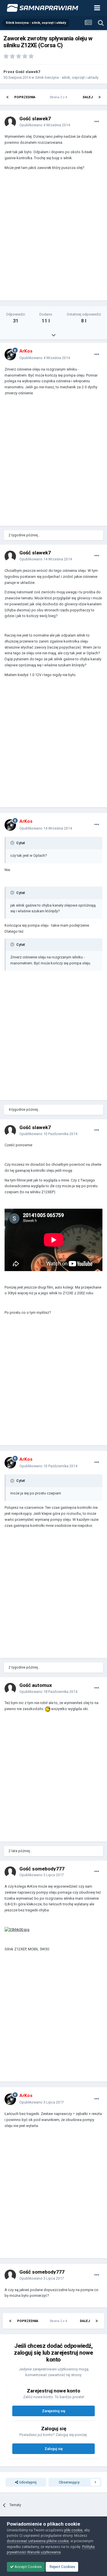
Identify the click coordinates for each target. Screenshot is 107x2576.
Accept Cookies (28, 2567)
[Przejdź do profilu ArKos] (10, 355)
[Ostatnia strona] (100, 97)
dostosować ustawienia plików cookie (38, 2541)
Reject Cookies (62, 2567)
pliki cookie (73, 2530)
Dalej (88, 97)
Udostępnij (27, 2482)
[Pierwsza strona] (7, 97)
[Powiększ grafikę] (48, 1709)
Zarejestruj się (54, 2411)
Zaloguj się (54, 2449)
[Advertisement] (53, 238)
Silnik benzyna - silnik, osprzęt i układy (67, 77)
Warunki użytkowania (44, 2552)
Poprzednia (25, 97)
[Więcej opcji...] (97, 122)
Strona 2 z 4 (59, 97)
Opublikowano (45, 125)
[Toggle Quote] (13, 843)
